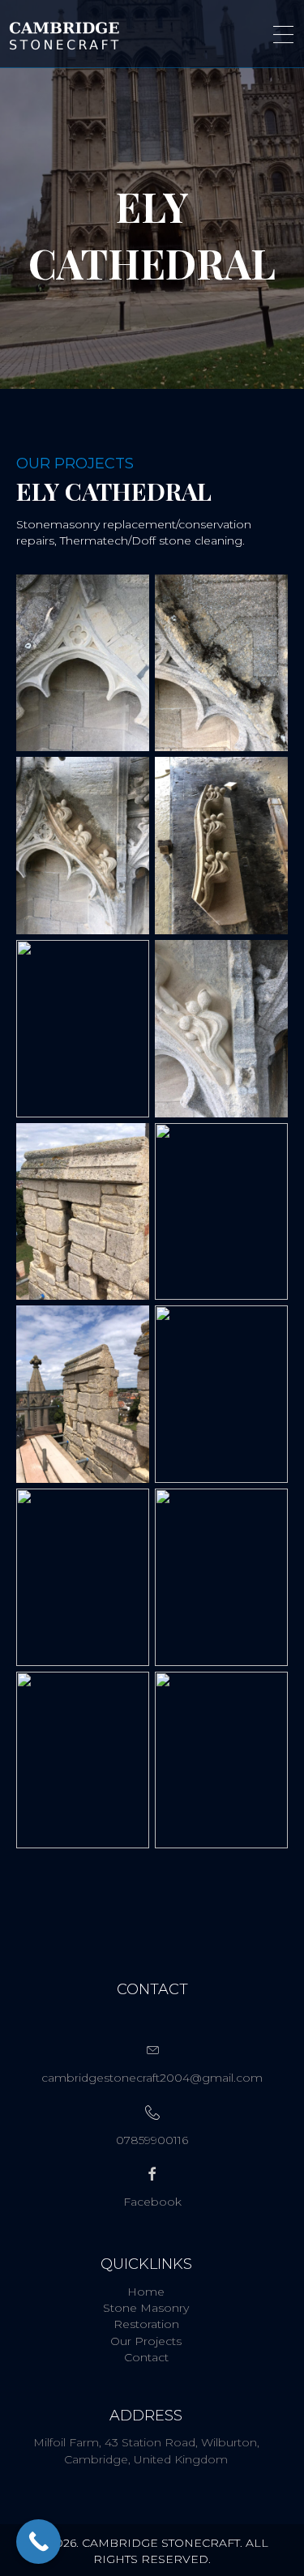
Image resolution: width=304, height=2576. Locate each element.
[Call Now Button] (39, 2542)
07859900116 (152, 2140)
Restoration (146, 2324)
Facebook (152, 2202)
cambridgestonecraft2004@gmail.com (152, 2078)
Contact (146, 2357)
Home (146, 2292)
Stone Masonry (146, 2308)
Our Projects (146, 2341)
